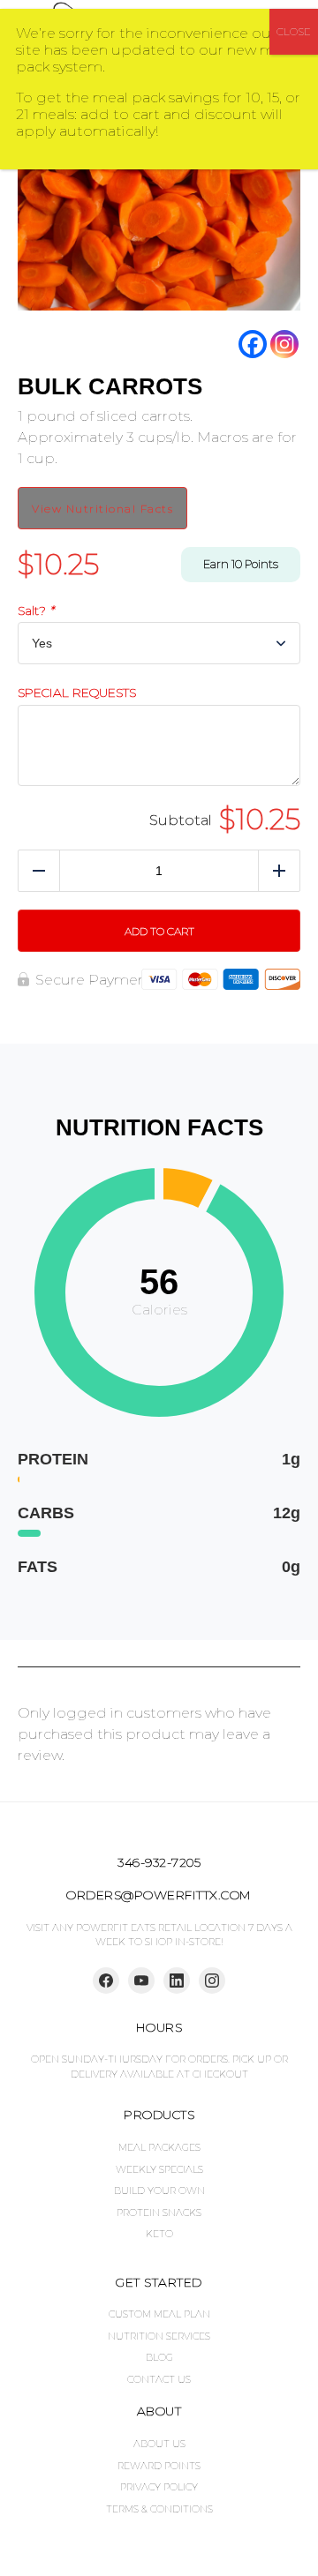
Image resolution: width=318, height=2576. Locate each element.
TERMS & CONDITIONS (159, 2509)
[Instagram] (284, 344)
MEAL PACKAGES (159, 2147)
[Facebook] (253, 344)
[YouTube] (141, 1981)
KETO (159, 2234)
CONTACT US (159, 2379)
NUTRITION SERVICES (159, 2336)
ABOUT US (159, 2444)
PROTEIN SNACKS (159, 2213)
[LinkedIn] (177, 1981)
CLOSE (294, 31)
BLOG (159, 2357)
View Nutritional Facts (102, 509)
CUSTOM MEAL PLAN (159, 2314)
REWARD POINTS (159, 2466)
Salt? (36, 611)
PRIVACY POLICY (159, 2487)
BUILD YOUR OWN (159, 2190)
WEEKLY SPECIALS (159, 2169)
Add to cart (159, 931)
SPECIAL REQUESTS (77, 693)
